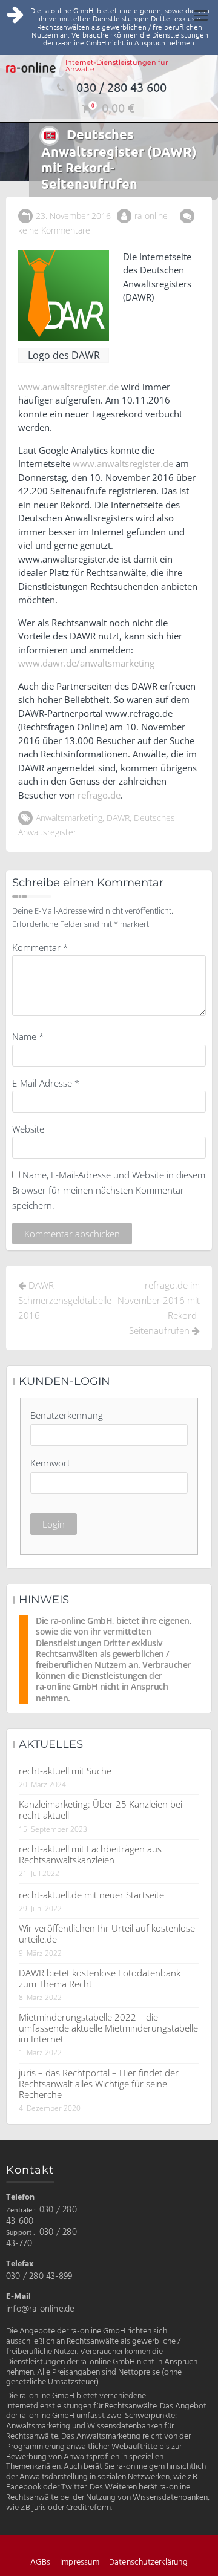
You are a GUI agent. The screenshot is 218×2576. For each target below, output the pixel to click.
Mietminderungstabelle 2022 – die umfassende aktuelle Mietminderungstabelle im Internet (108, 2028)
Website (28, 1129)
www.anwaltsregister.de (68, 387)
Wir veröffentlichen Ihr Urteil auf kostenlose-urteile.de (108, 1934)
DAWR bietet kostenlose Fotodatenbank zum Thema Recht (100, 1978)
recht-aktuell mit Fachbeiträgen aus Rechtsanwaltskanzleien (90, 1854)
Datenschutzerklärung (148, 2562)
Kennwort (50, 1463)
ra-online (151, 216)
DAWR (118, 818)
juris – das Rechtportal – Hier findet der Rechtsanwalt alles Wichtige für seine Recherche (99, 2084)
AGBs (40, 2562)
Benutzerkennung (67, 1415)
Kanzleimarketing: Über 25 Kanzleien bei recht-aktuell (101, 1809)
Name (28, 1036)
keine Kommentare (54, 230)
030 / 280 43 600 (121, 87)
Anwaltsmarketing (69, 818)
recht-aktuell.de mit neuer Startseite (91, 1895)
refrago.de (99, 795)
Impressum (80, 2562)
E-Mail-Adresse (46, 1083)
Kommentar (40, 947)
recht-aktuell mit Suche (65, 1771)
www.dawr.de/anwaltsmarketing (86, 663)
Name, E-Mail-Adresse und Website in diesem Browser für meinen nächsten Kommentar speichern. (109, 1190)
